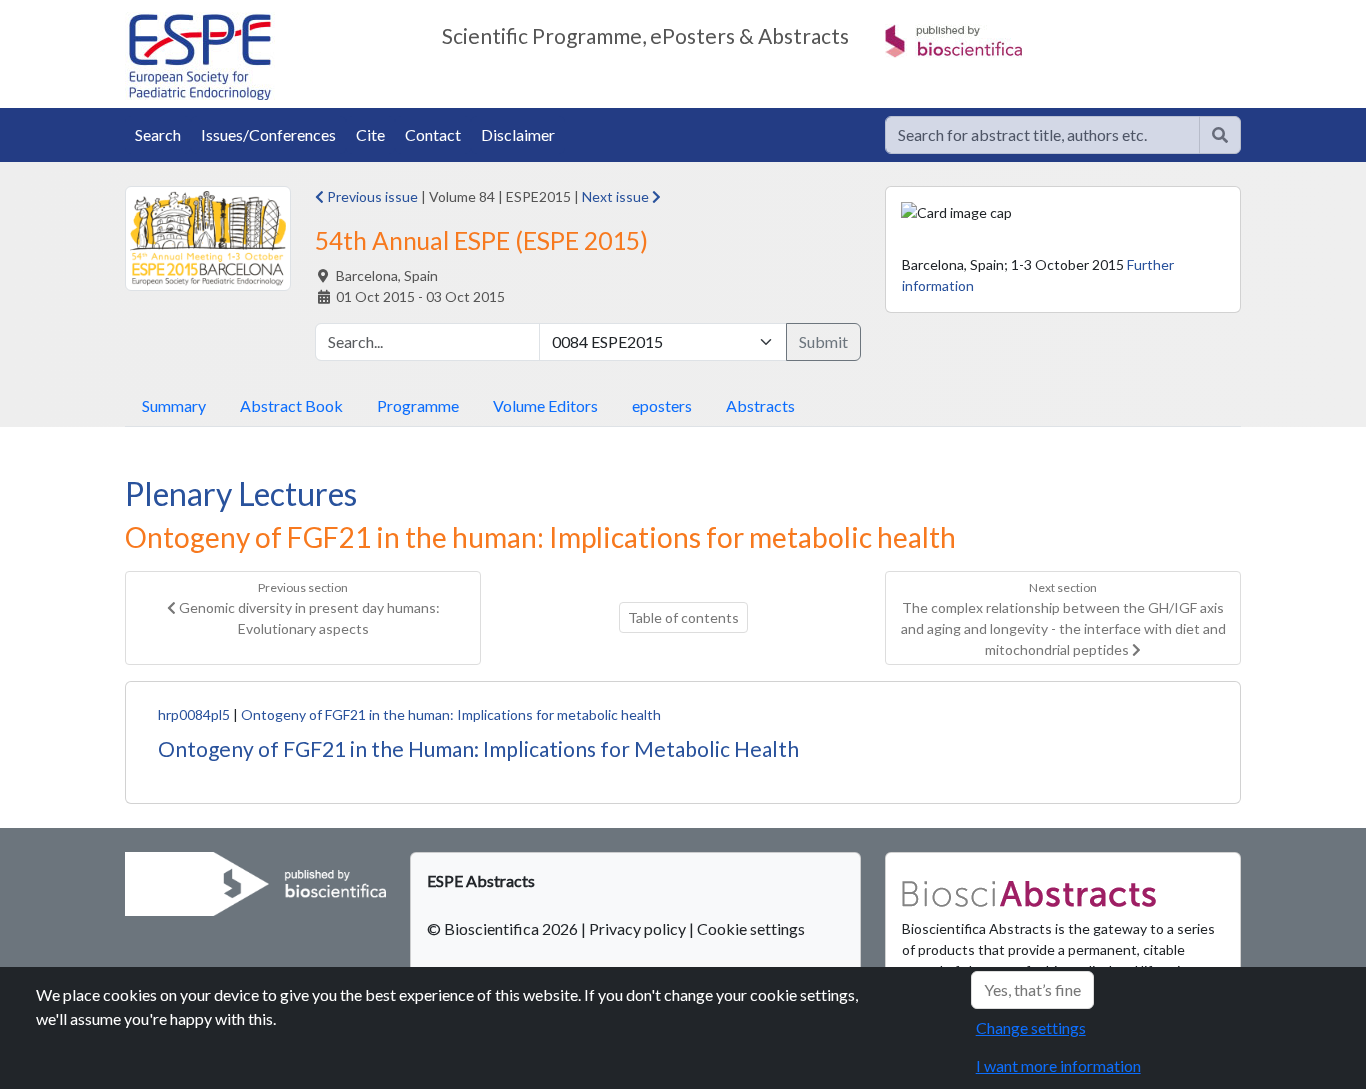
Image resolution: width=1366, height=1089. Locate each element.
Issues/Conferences (268, 134)
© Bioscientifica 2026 (504, 928)
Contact (433, 134)
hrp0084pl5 (194, 714)
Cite (370, 134)
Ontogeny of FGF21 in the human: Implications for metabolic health (451, 714)
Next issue (617, 196)
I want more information (1058, 1065)
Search (158, 134)
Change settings (1031, 1027)
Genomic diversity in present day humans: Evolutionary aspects (308, 608)
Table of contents (683, 617)
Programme (418, 405)
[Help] (1220, 135)
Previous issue (371, 196)
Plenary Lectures (241, 493)
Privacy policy (637, 928)
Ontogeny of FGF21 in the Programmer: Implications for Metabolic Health (478, 748)
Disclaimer (518, 134)
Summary (174, 405)
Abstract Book (291, 405)
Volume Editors (545, 405)
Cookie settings (751, 928)
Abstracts (760, 405)
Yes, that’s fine (1032, 989)
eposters (662, 405)
